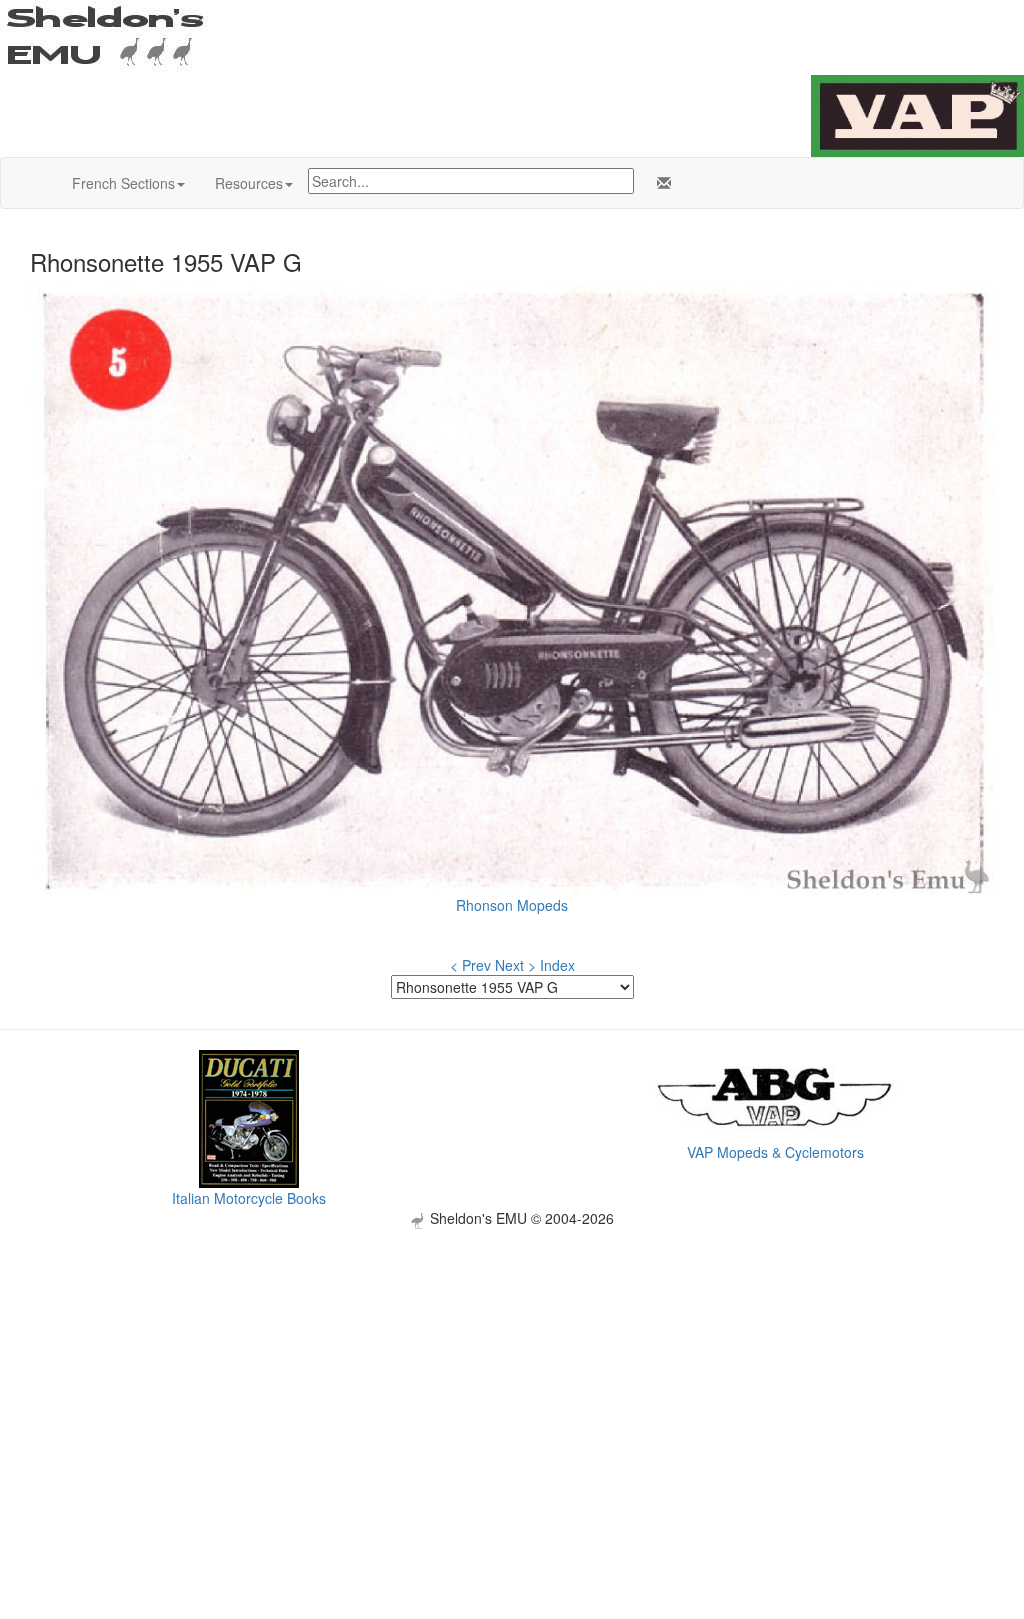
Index (557, 965)
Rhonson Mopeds (512, 905)
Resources (249, 183)
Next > (515, 965)
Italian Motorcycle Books (249, 1198)
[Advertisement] (512, 1369)
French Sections (123, 183)
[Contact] (660, 183)
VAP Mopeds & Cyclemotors (775, 1152)
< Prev (470, 965)
